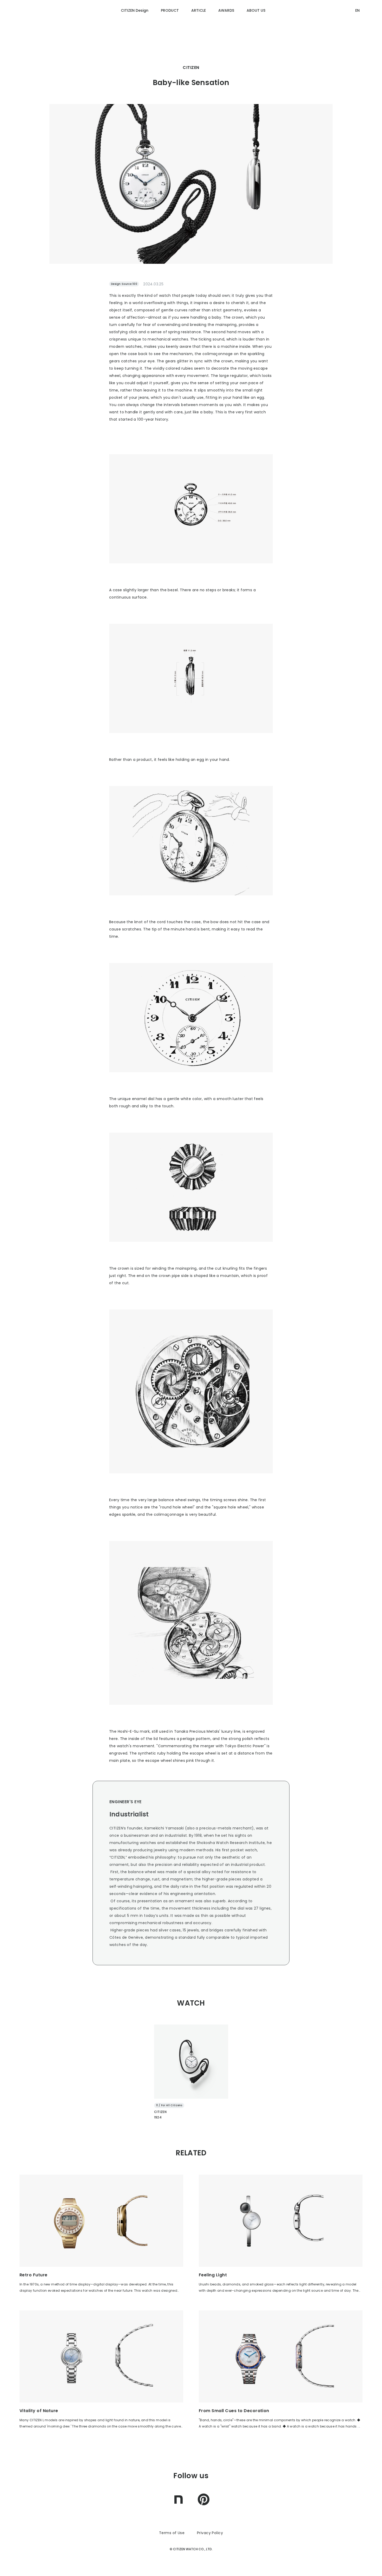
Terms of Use (172, 2533)
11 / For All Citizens (169, 2105)
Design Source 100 (124, 284)
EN (357, 10)
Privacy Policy (210, 2533)
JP (357, 30)
